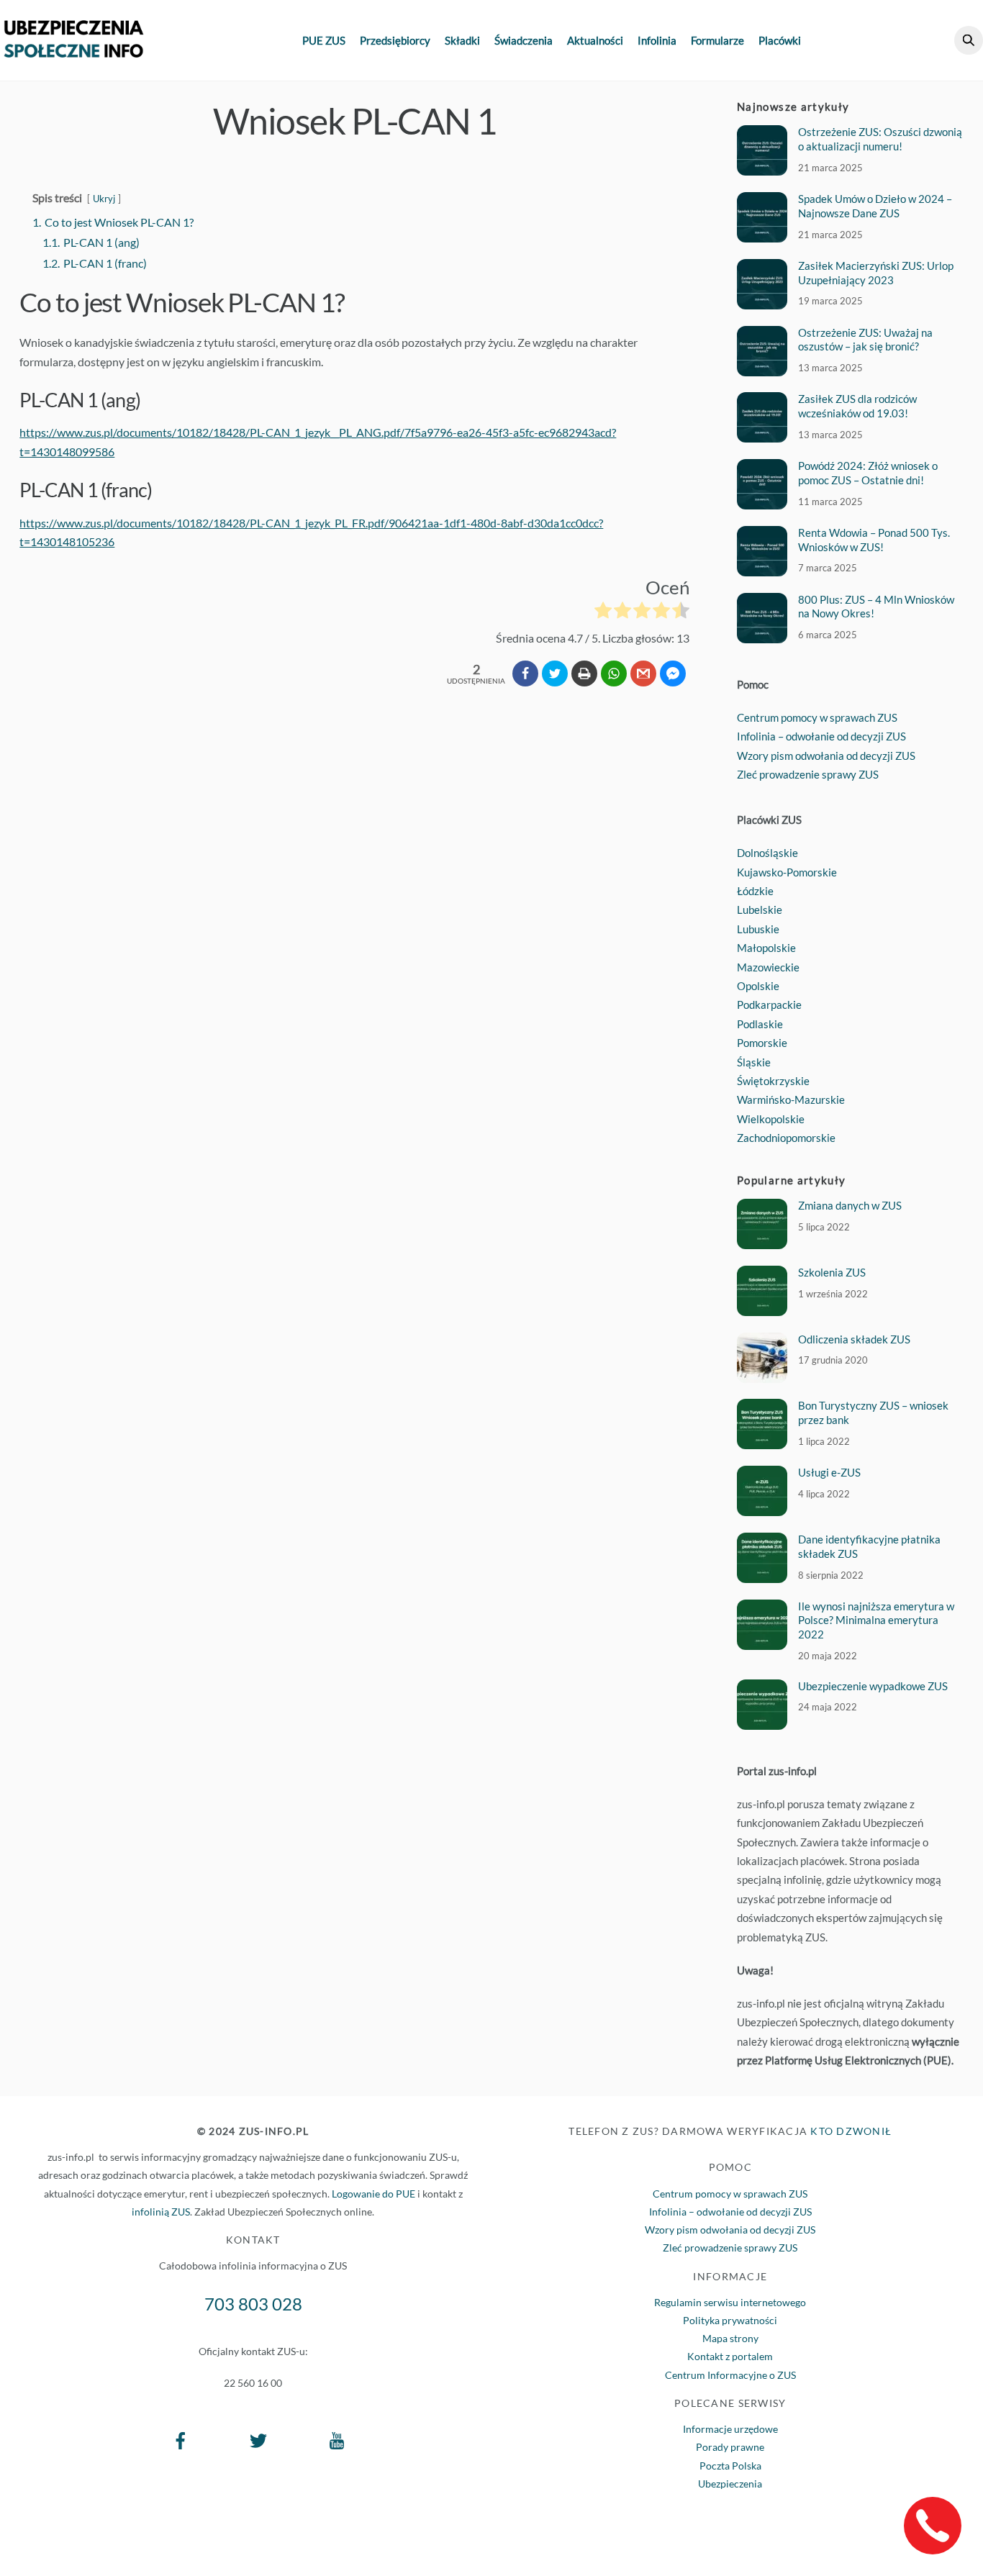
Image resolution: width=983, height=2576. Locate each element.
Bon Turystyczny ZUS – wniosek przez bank (873, 1412)
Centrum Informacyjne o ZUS (730, 2375)
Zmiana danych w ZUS (850, 1205)
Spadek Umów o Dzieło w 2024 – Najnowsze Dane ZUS (875, 206)
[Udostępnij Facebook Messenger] (673, 674)
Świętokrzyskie (773, 1081)
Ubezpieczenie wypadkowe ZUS (873, 1686)
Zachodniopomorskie (786, 1138)
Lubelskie (760, 910)
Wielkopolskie (771, 1119)
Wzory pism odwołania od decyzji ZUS (826, 756)
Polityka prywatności (730, 2320)
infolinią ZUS (161, 2212)
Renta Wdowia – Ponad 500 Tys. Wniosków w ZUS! (874, 540)
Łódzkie (755, 891)
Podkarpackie (769, 1004)
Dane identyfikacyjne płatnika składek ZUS (869, 1546)
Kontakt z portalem (730, 2356)
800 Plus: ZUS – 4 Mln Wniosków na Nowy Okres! (876, 607)
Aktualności (595, 40)
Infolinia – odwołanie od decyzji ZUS (821, 736)
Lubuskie (758, 929)
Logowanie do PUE (373, 2194)
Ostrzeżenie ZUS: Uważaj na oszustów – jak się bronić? (865, 340)
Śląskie (754, 1062)
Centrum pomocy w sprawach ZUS (817, 717)
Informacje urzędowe (730, 2429)
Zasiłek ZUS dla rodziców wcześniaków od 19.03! (857, 406)
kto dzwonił (851, 2131)
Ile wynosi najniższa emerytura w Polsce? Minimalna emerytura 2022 (876, 1620)
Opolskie (758, 986)
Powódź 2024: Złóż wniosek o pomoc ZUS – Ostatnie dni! (868, 473)
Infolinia (657, 40)
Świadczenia (524, 40)
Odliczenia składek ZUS (854, 1339)
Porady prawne (730, 2447)
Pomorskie (762, 1043)
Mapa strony (730, 2338)
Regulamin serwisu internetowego (730, 2302)
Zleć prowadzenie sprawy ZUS (808, 774)
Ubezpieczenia (730, 2484)
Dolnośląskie (767, 853)
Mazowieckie (768, 967)
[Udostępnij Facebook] (525, 674)
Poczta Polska (730, 2466)
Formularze (717, 40)
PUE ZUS (324, 40)
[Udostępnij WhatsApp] (614, 674)
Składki (462, 40)
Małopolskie (766, 948)
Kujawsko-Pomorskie (787, 872)
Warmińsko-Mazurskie (791, 1099)
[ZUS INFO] (74, 50)
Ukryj (104, 199)
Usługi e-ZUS (829, 1472)
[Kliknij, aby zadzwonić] (933, 2526)
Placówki (780, 40)
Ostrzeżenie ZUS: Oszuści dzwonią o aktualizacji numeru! (880, 139)
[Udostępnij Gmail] (643, 674)
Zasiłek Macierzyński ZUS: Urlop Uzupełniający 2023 (876, 273)
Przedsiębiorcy (395, 40)
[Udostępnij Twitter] (555, 674)
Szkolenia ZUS (832, 1272)
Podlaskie (760, 1024)
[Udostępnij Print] (584, 674)
